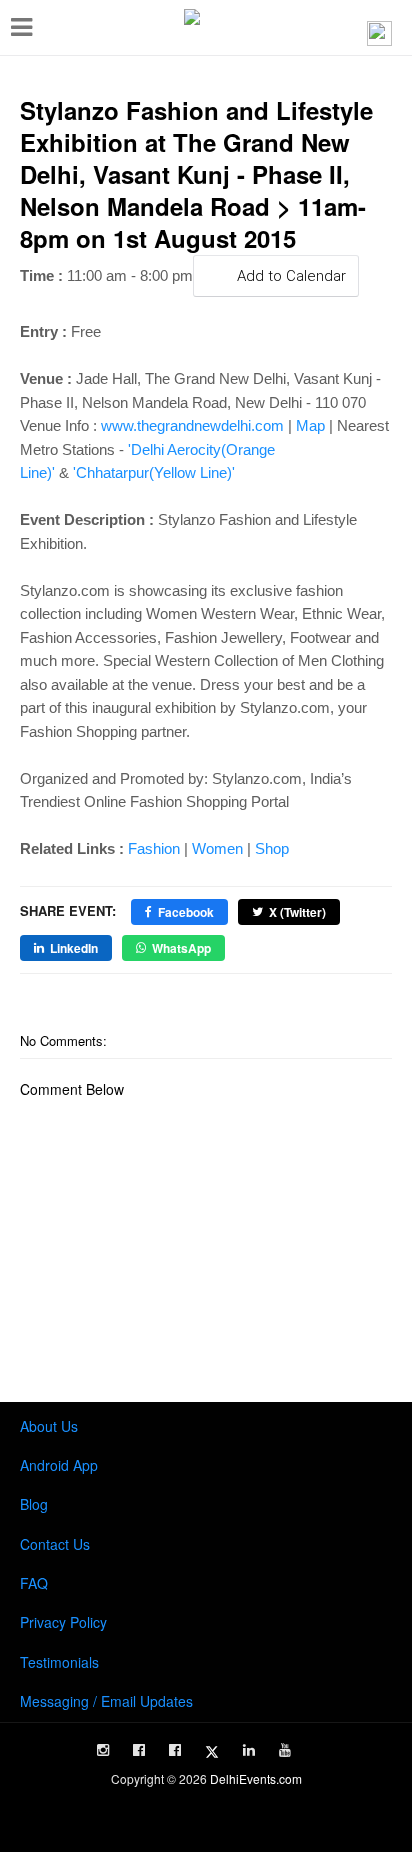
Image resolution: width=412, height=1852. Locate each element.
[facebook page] (139, 1750)
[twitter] (212, 1752)
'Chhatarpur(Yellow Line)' (154, 472)
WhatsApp (181, 948)
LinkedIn (74, 948)
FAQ (34, 1583)
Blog (34, 1504)
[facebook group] (175, 1750)
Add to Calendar (291, 276)
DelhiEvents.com (256, 1778)
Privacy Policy (63, 1622)
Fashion (154, 848)
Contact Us (55, 1544)
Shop (272, 848)
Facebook (186, 912)
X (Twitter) (297, 912)
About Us (49, 1426)
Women (217, 848)
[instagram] (103, 1750)
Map (310, 425)
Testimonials (59, 1662)
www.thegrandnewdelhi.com (192, 425)
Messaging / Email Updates (106, 1701)
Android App (59, 1465)
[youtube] (285, 1750)
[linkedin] (249, 1750)
